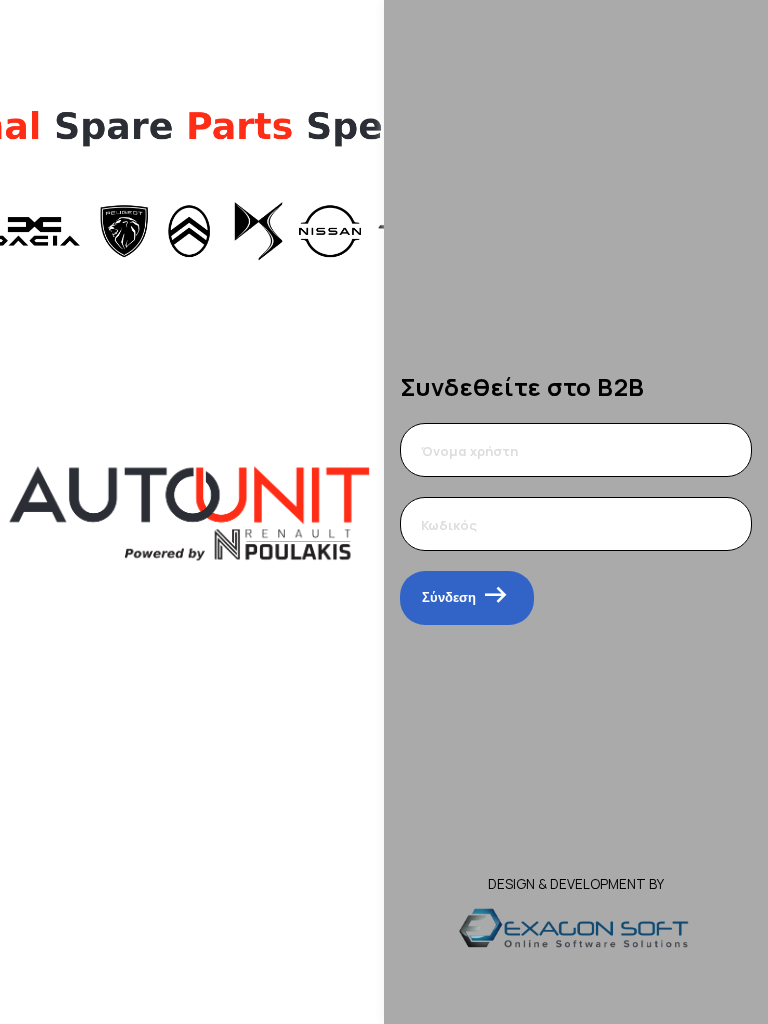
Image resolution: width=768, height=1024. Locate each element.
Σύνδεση (449, 597)
